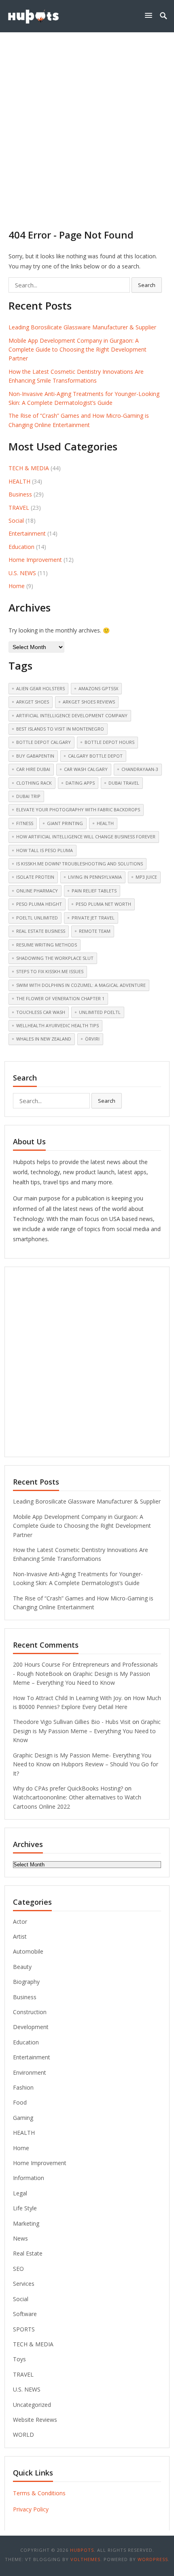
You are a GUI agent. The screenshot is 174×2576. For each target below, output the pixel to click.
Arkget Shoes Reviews (89, 702)
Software (25, 2314)
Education (21, 547)
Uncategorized (32, 2405)
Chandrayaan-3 (140, 769)
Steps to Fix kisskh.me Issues (50, 971)
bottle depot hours (109, 742)
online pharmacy (37, 891)
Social (16, 520)
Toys (19, 2359)
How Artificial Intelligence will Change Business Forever (86, 837)
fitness (25, 823)
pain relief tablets (94, 891)
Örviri (92, 1039)
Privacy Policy (31, 2509)
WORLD (23, 2435)
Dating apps (80, 783)
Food (20, 2102)
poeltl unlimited (37, 918)
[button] (150, 15)
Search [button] (147, 285)
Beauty (22, 1967)
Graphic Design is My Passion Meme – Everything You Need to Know (87, 1731)
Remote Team (95, 931)
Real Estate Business (41, 931)
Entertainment (27, 533)
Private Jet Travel (93, 918)
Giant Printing (65, 823)
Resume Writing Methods (47, 945)
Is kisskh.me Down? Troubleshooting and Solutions (80, 864)
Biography (26, 1982)
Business (20, 494)
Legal (20, 2193)
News (20, 2238)
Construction (30, 2012)
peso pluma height (39, 904)
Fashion (23, 2087)
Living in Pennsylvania (95, 877)
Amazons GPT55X (98, 688)
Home (17, 586)
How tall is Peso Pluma (45, 850)
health (105, 823)
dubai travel (124, 783)
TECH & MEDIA (29, 468)
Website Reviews (35, 2420)
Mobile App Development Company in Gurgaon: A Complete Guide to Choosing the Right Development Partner (77, 350)
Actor (20, 1922)
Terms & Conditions (39, 2493)
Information (29, 2178)
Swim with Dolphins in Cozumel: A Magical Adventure (81, 985)
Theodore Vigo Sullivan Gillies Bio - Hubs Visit (72, 1722)
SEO (18, 2269)
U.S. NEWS (22, 573)
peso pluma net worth (103, 904)
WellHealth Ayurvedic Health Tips (57, 1025)
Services (24, 2284)
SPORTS (24, 2329)
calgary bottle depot (95, 756)
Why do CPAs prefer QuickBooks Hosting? (68, 1788)
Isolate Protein (35, 877)
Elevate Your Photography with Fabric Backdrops (78, 809)
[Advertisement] (87, 123)
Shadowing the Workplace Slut (55, 958)
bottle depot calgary (43, 742)
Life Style (25, 2208)
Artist (20, 1936)
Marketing (26, 2223)
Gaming (23, 2118)
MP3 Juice (146, 877)
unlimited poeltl (100, 1012)
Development (31, 2027)
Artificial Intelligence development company (72, 715)
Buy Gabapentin (35, 756)
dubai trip (28, 796)
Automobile (28, 1951)
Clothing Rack (34, 783)
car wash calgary (86, 769)
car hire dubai (33, 769)
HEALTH (19, 481)
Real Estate (28, 2253)
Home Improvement (35, 560)
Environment (30, 2072)
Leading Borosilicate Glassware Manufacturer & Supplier (82, 327)
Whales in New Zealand (44, 1039)
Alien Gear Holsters (40, 688)
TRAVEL (19, 508)
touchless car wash (41, 1012)
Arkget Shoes (33, 702)
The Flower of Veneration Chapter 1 (60, 998)
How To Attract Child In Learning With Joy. (68, 1698)
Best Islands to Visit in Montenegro (60, 729)
